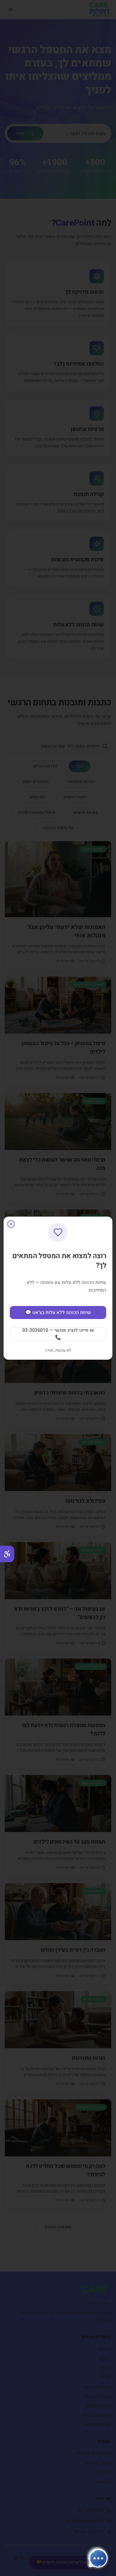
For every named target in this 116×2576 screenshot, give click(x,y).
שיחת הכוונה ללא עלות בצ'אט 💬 (58, 1313)
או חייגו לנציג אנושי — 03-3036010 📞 (58, 1334)
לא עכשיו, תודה (58, 1351)
